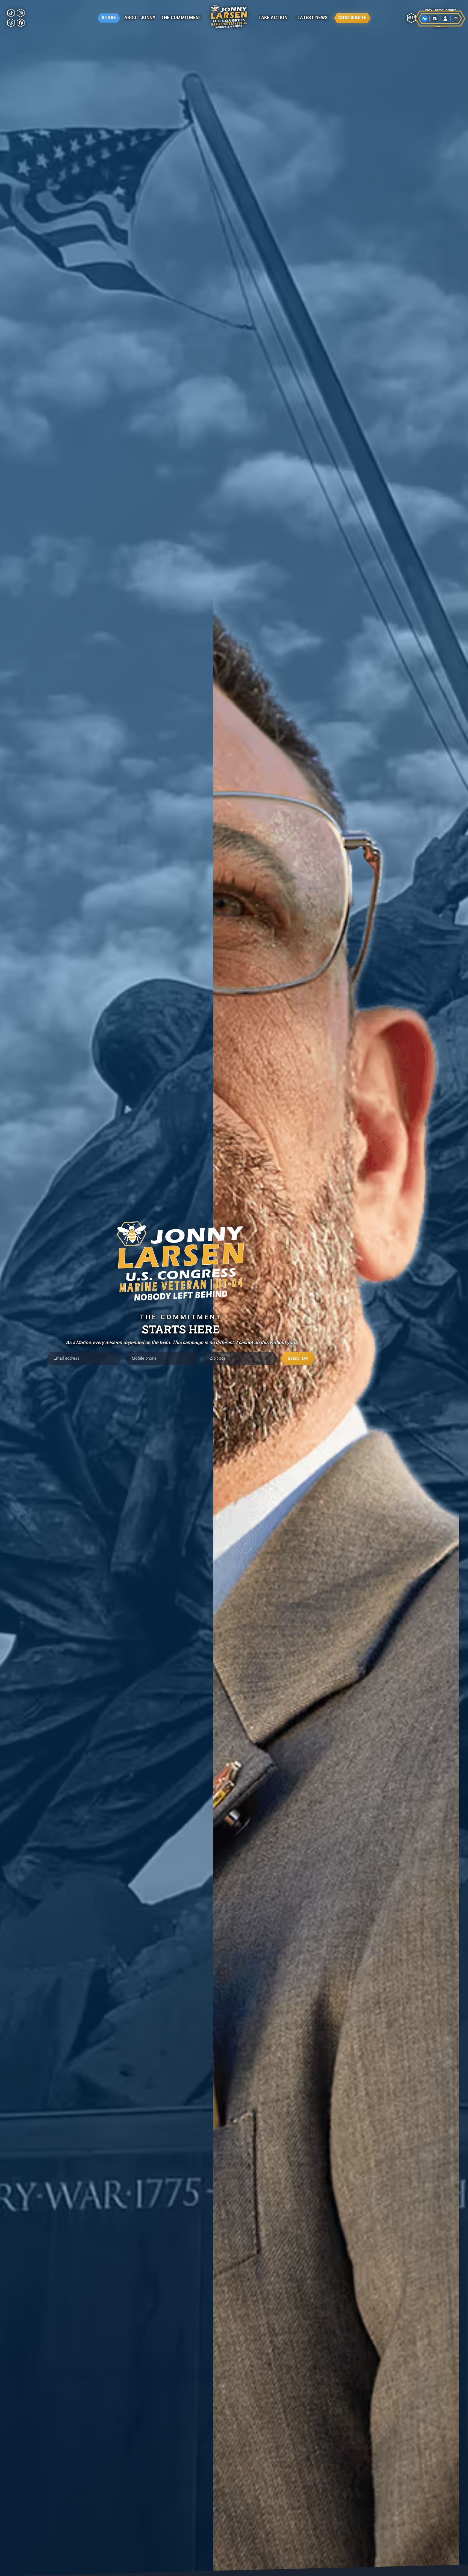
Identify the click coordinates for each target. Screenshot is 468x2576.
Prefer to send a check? (234, 1324)
